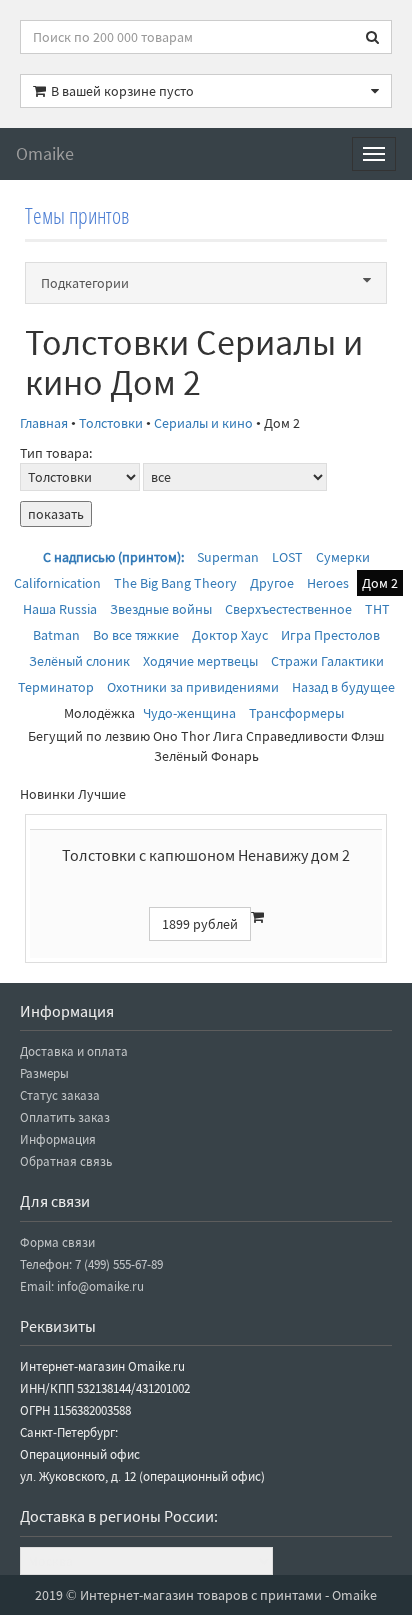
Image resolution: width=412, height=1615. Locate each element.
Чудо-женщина (189, 713)
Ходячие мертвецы (200, 661)
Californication (57, 583)
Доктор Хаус (230, 635)
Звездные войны (161, 609)
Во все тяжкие (136, 635)
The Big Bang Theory (175, 583)
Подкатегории (85, 283)
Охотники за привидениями (193, 687)
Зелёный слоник (79, 661)
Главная (44, 423)
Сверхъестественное (288, 609)
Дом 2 (380, 583)
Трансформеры (296, 713)
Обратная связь (66, 1161)
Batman (56, 635)
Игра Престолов (330, 635)
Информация (58, 1139)
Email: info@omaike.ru (82, 1286)
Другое (272, 583)
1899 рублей (200, 924)
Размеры (44, 1073)
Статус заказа (60, 1095)
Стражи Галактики (327, 661)
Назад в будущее (343, 687)
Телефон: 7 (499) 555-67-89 (91, 1264)
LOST (287, 557)
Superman (228, 557)
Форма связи (57, 1242)
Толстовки (111, 423)
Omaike (45, 153)
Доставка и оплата (74, 1051)
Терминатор (56, 687)
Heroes (328, 583)
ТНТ (377, 609)
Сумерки (343, 557)
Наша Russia (60, 609)
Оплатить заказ (65, 1117)
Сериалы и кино (203, 423)
